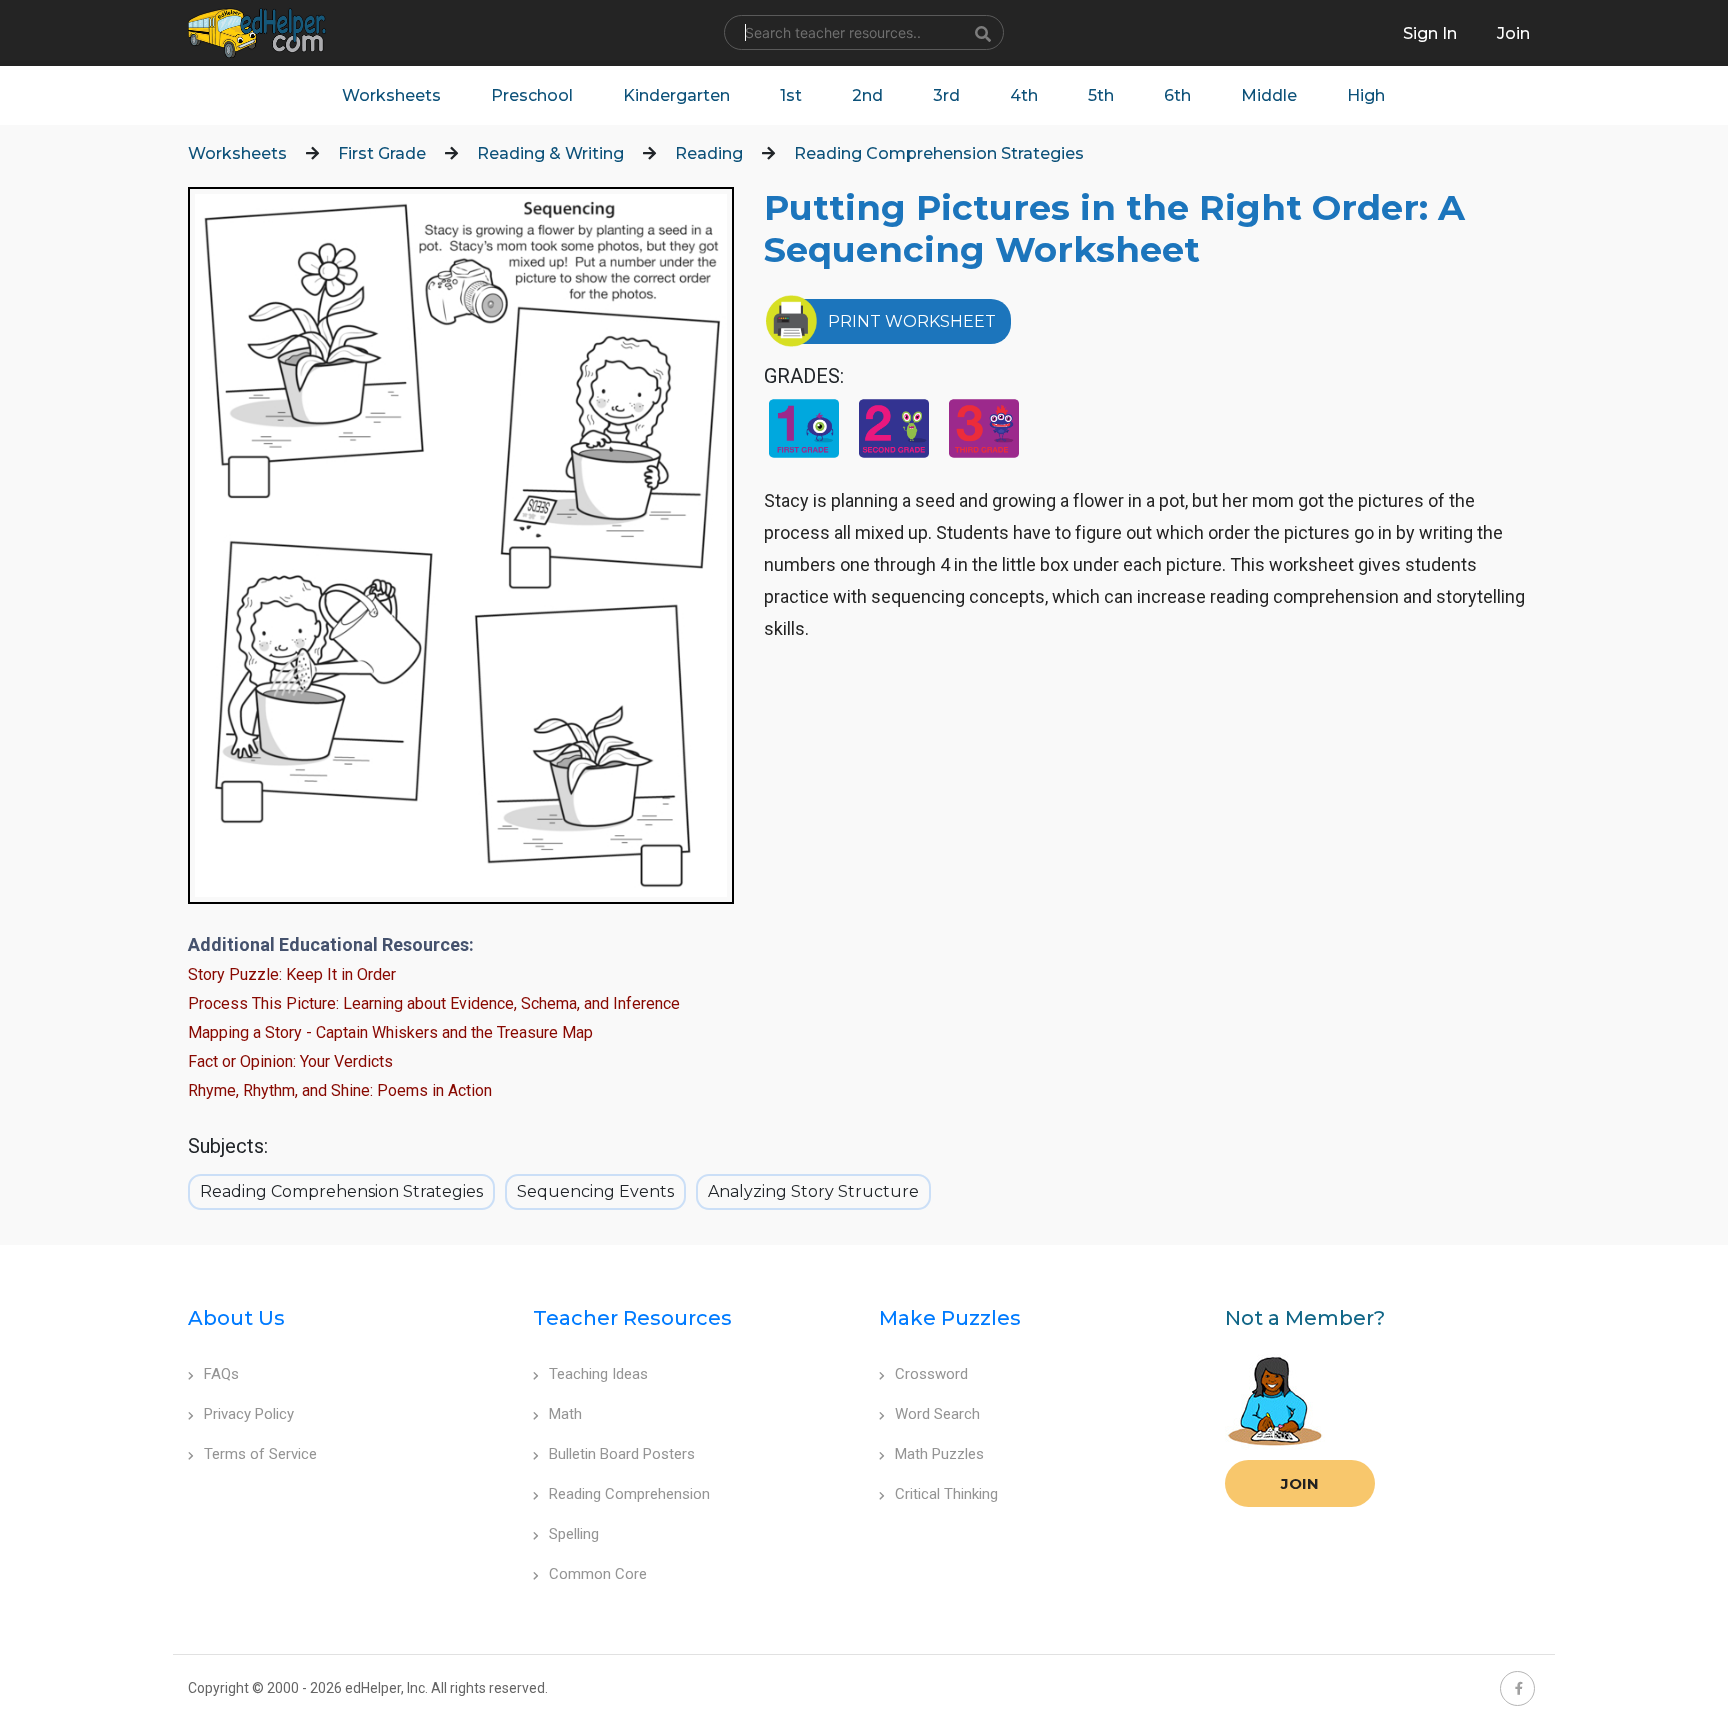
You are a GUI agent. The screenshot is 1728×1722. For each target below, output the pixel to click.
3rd (946, 95)
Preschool (532, 95)
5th (1101, 95)
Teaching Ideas (598, 1374)
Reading (709, 153)
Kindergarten (676, 95)
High (1366, 95)
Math (565, 1414)
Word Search (937, 1414)
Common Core (598, 1574)
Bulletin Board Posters (622, 1454)
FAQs (221, 1374)
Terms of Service (260, 1454)
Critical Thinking (946, 1494)
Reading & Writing (550, 153)
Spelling (574, 1534)
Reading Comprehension (629, 1494)
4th (1024, 95)
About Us (236, 1318)
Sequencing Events (595, 1191)
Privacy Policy (249, 1414)
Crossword (931, 1374)
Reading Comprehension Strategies (939, 153)
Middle (1269, 95)
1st (791, 95)
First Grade (382, 153)
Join (1300, 1483)
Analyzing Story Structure (813, 1191)
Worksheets (391, 95)
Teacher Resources (632, 1318)
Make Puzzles (950, 1318)
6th (1177, 95)
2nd (867, 95)
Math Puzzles (939, 1454)
